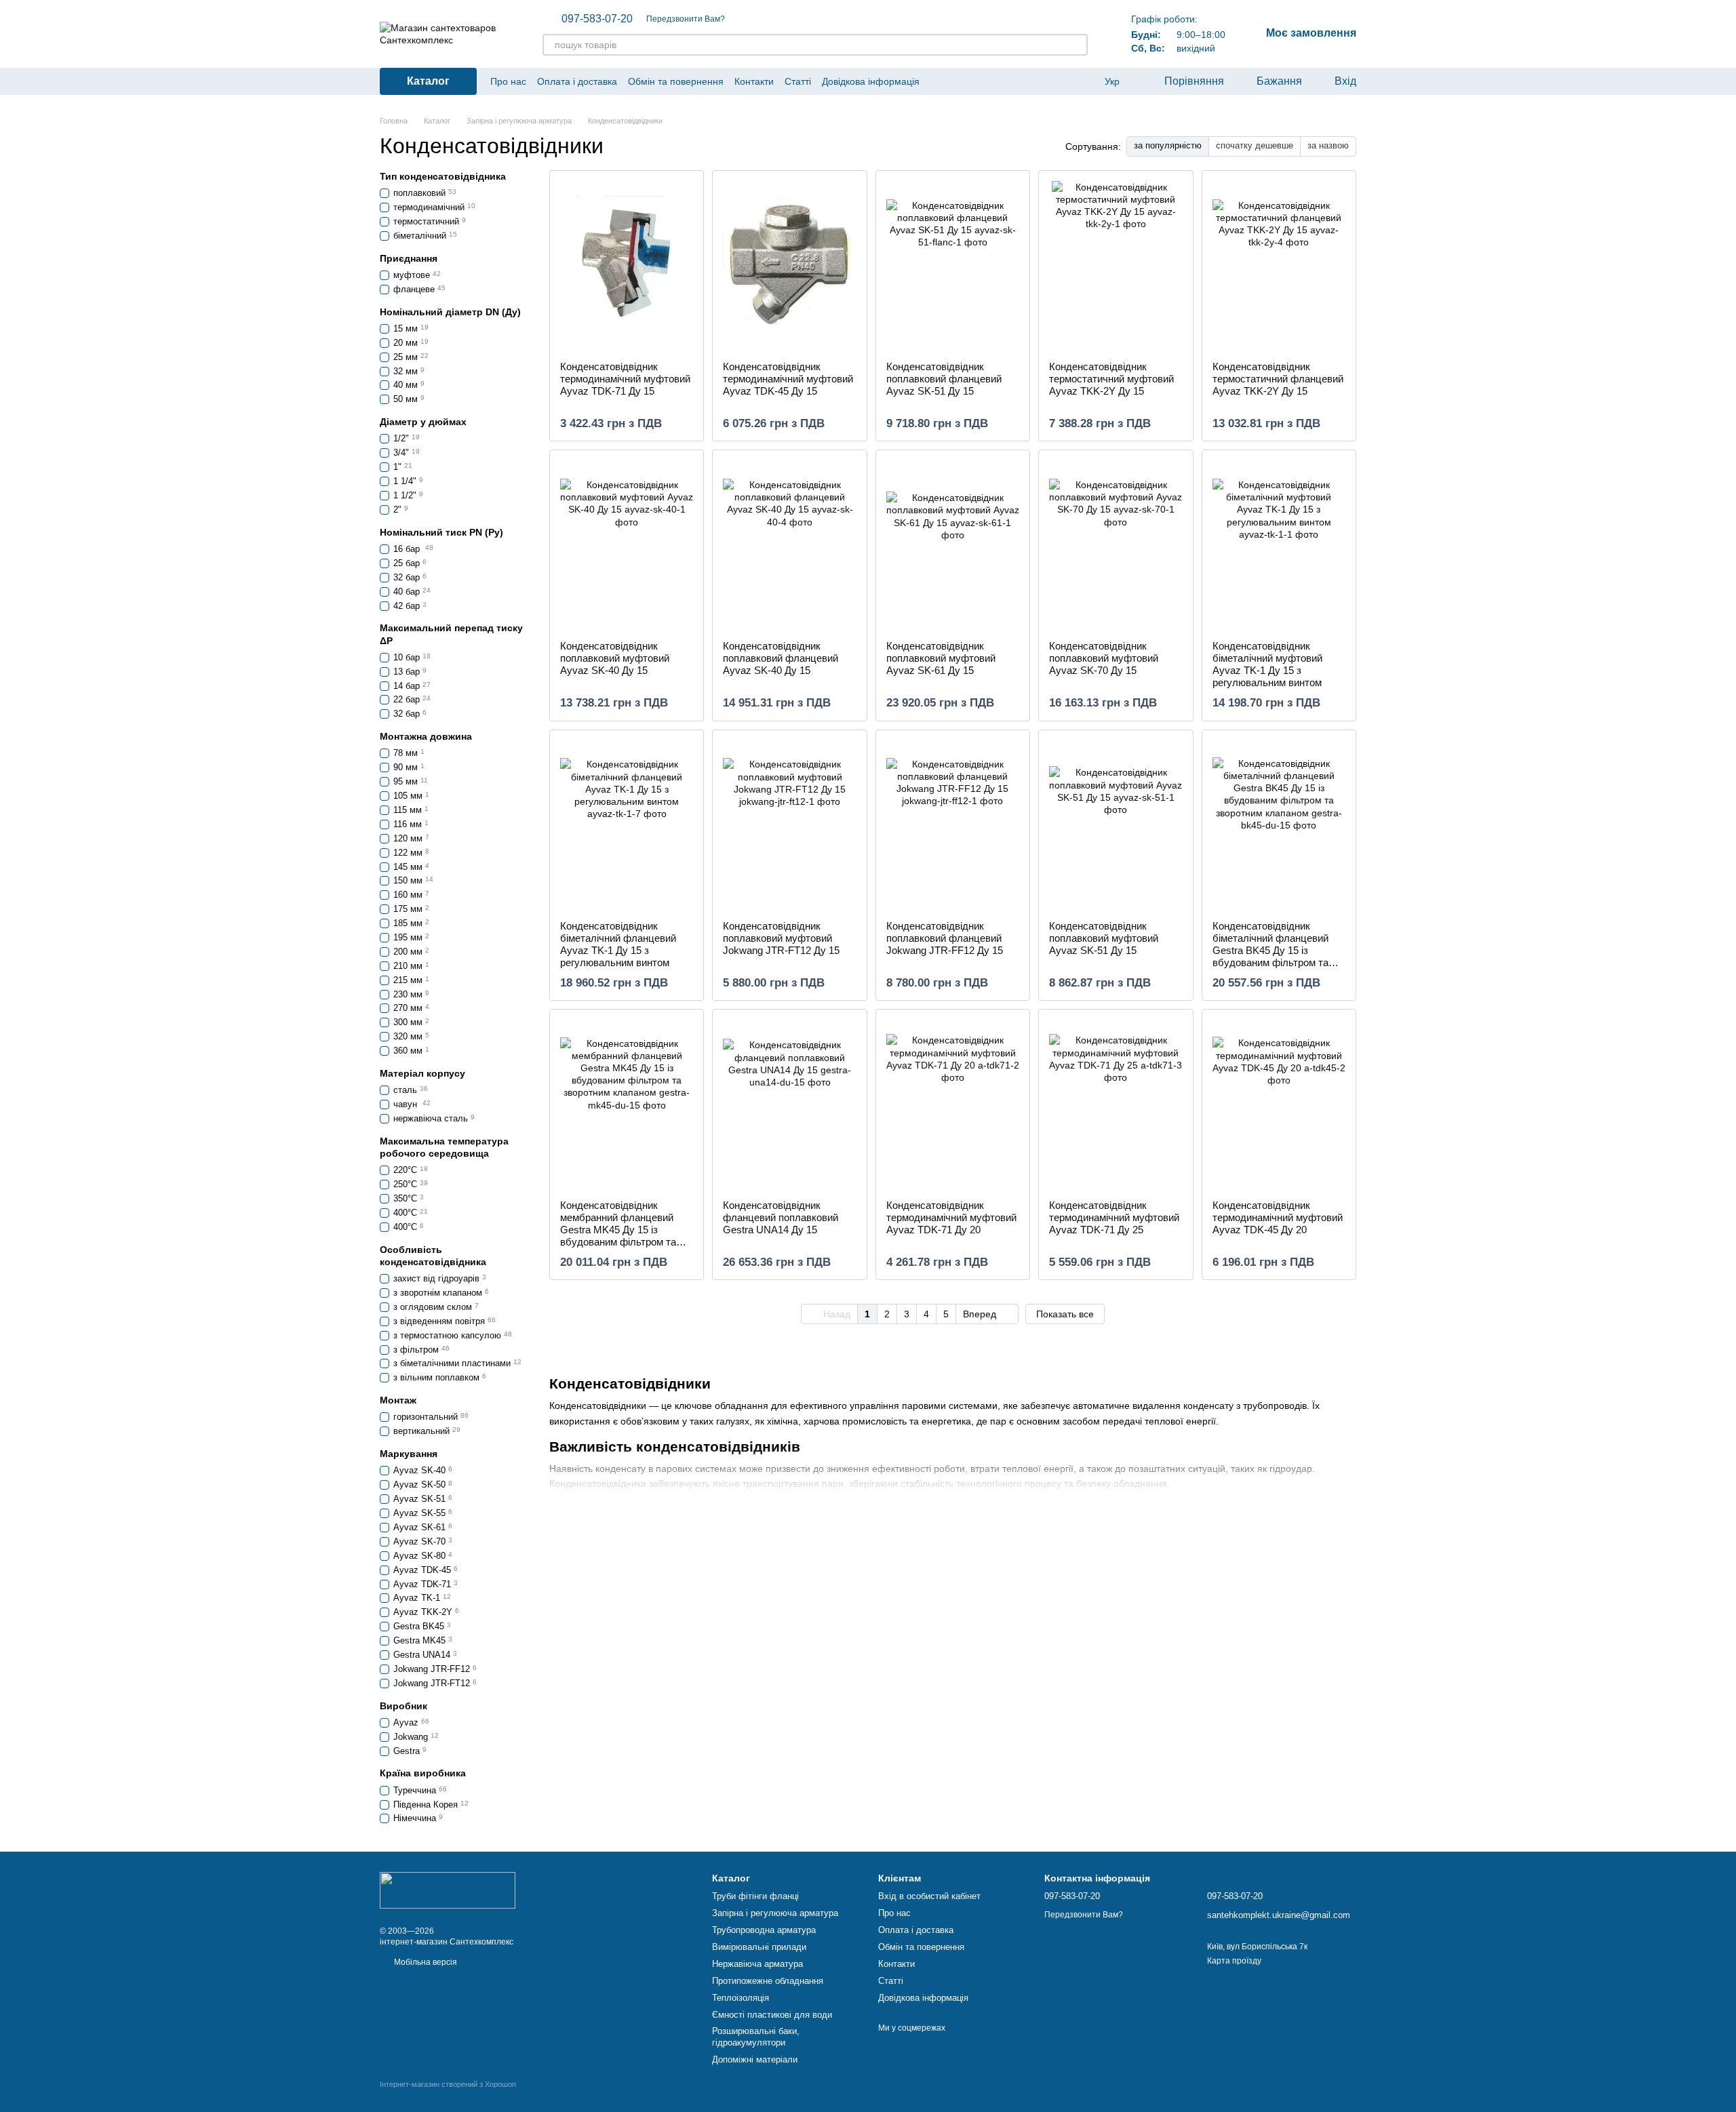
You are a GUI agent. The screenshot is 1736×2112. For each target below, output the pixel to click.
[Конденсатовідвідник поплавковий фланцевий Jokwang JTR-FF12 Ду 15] (953, 825)
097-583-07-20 (597, 19)
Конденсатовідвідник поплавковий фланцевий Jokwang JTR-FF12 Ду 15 (945, 938)
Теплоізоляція (741, 1998)
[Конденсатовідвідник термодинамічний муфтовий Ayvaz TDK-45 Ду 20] (1279, 1104)
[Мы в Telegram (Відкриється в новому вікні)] (939, 81)
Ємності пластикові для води (772, 2015)
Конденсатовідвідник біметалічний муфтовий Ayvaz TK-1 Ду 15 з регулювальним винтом (1267, 664)
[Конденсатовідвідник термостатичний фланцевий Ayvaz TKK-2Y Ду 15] (1279, 266)
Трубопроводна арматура (764, 1930)
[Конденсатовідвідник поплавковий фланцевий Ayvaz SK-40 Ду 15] (789, 545)
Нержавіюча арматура (757, 1964)
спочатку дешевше (1255, 145)
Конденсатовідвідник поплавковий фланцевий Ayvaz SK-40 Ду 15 (781, 658)
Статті (798, 81)
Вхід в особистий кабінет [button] (929, 1896)
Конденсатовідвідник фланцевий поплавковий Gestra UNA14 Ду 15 (781, 1217)
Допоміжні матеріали (755, 2059)
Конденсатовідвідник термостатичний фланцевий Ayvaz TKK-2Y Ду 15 (1278, 379)
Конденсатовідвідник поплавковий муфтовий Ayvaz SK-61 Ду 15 (941, 658)
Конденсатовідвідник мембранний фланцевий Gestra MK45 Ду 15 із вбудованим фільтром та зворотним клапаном (618, 1230)
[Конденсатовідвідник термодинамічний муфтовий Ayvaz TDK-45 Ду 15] (789, 266)
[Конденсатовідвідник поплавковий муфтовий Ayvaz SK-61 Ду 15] (953, 545)
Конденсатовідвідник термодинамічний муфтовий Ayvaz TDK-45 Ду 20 (1278, 1217)
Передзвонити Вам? (686, 19)
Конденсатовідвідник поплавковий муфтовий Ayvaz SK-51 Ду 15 (1104, 938)
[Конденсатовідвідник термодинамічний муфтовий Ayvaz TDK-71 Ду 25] (1116, 1104)
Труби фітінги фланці (755, 1896)
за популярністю (1168, 145)
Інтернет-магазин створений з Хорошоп (448, 2084)
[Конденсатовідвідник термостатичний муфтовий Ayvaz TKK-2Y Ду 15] (1116, 266)
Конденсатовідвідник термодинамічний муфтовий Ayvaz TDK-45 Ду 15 (788, 379)
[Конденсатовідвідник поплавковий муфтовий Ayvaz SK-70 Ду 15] (1116, 545)
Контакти (754, 81)
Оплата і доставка (577, 81)
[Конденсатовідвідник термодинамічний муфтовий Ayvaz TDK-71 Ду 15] (627, 266)
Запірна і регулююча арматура (775, 1913)
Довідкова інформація (871, 81)
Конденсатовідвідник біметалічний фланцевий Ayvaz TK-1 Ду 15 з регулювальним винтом (618, 944)
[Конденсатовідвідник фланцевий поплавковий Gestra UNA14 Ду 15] (789, 1104)
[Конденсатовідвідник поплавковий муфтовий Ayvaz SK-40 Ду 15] (627, 545)
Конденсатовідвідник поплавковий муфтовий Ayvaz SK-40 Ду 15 (615, 658)
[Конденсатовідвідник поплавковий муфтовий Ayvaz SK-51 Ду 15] (1116, 825)
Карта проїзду (1234, 1961)
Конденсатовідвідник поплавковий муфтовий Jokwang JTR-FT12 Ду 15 (781, 938)
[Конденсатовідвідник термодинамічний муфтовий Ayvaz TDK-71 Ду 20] (953, 1104)
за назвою (1328, 145)
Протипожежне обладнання (768, 1981)
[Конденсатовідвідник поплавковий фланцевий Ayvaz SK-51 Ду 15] (953, 266)
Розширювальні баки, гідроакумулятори (756, 2037)
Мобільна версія (425, 1962)
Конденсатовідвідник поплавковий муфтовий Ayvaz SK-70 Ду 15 (1104, 658)
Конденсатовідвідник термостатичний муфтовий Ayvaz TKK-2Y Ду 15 (1111, 379)
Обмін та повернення (676, 81)
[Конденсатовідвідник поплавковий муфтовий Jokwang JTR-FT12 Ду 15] (789, 825)
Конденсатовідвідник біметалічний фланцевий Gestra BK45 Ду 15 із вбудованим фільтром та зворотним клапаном (1270, 950)
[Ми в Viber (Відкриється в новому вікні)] (955, 81)
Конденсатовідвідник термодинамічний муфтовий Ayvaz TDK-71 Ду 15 (625, 379)
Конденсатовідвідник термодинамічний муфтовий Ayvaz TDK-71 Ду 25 (1114, 1217)
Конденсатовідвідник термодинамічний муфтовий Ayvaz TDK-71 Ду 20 (951, 1217)
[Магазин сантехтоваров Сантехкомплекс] (448, 1890)
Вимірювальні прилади (759, 1947)
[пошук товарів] (1077, 45)
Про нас (508, 81)
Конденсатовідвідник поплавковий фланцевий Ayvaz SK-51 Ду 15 (944, 379)
